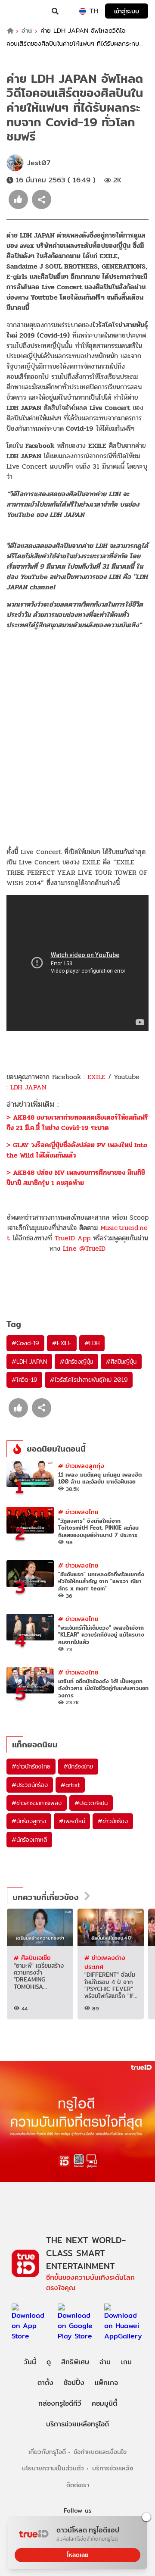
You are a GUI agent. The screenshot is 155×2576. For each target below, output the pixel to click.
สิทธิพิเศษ (75, 2362)
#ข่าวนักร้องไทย (31, 1766)
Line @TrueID (84, 1248)
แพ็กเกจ (106, 2383)
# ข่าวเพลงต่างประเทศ (105, 1962)
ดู (49, 2362)
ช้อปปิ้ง (74, 2383)
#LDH (92, 1343)
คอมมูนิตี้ (104, 2403)
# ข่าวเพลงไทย (78, 1512)
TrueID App (73, 1238)
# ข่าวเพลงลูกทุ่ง (81, 1466)
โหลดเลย (77, 2555)
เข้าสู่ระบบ (127, 11)
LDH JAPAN (28, 1087)
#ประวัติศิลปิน (91, 1803)
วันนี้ (30, 2362)
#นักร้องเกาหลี (29, 1840)
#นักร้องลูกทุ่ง (29, 1821)
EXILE (96, 1077)
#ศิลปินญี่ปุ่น (121, 1362)
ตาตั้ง (45, 2383)
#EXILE (62, 1343)
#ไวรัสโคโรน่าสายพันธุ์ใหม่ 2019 (89, 1380)
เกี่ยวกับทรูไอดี (47, 2452)
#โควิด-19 (24, 1380)
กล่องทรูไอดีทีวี (60, 2403)
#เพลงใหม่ (72, 1821)
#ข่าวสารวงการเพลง (37, 1803)
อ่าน (27, 31)
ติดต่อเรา (78, 2485)
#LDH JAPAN (29, 1362)
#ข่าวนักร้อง (113, 1821)
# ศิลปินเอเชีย (32, 1958)
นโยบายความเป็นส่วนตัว (53, 2468)
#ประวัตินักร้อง (30, 1785)
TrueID (24, 11)
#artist (70, 1785)
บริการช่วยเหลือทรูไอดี (77, 2424)
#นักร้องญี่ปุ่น (76, 1362)
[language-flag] (83, 11)
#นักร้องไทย (78, 1766)
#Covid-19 (25, 1343)
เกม (126, 2362)
